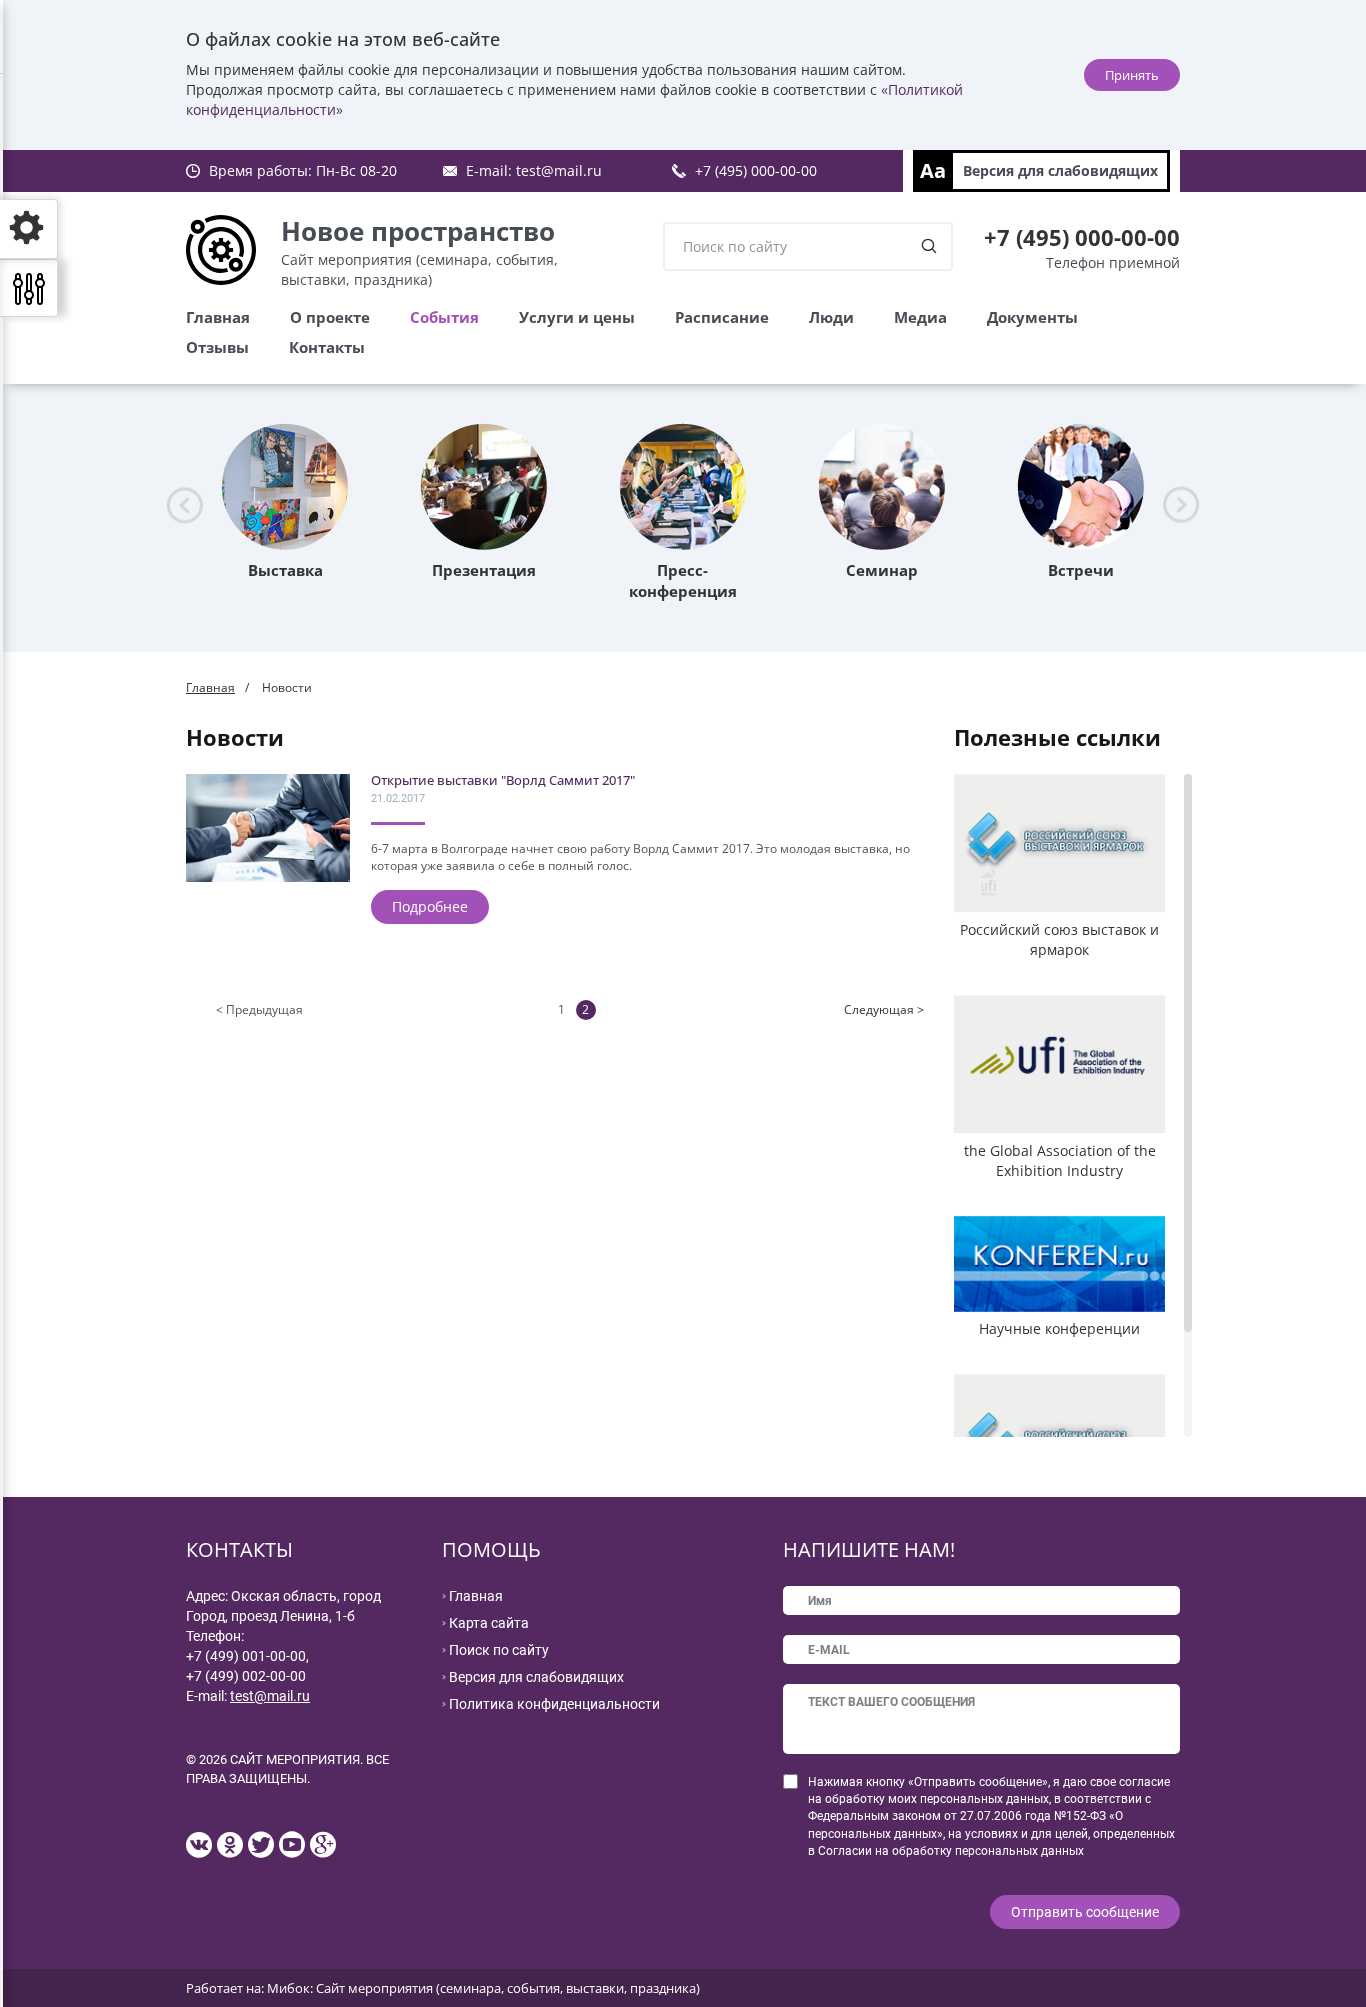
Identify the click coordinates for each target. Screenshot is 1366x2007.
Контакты (327, 347)
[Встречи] (1081, 487)
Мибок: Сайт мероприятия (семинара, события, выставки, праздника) (483, 1988)
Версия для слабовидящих (1060, 170)
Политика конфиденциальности (554, 1704)
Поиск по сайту (499, 1650)
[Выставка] (285, 487)
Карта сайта (489, 1623)
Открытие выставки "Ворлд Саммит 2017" (503, 780)
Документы (1032, 317)
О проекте (330, 317)
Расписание (722, 317)
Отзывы (217, 347)
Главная (218, 317)
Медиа (920, 317)
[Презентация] (484, 487)
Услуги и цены (577, 317)
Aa (933, 170)
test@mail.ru (559, 170)
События (444, 317)
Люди (831, 317)
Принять (1132, 75)
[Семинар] (882, 487)
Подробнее (430, 906)
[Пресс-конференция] (683, 487)
